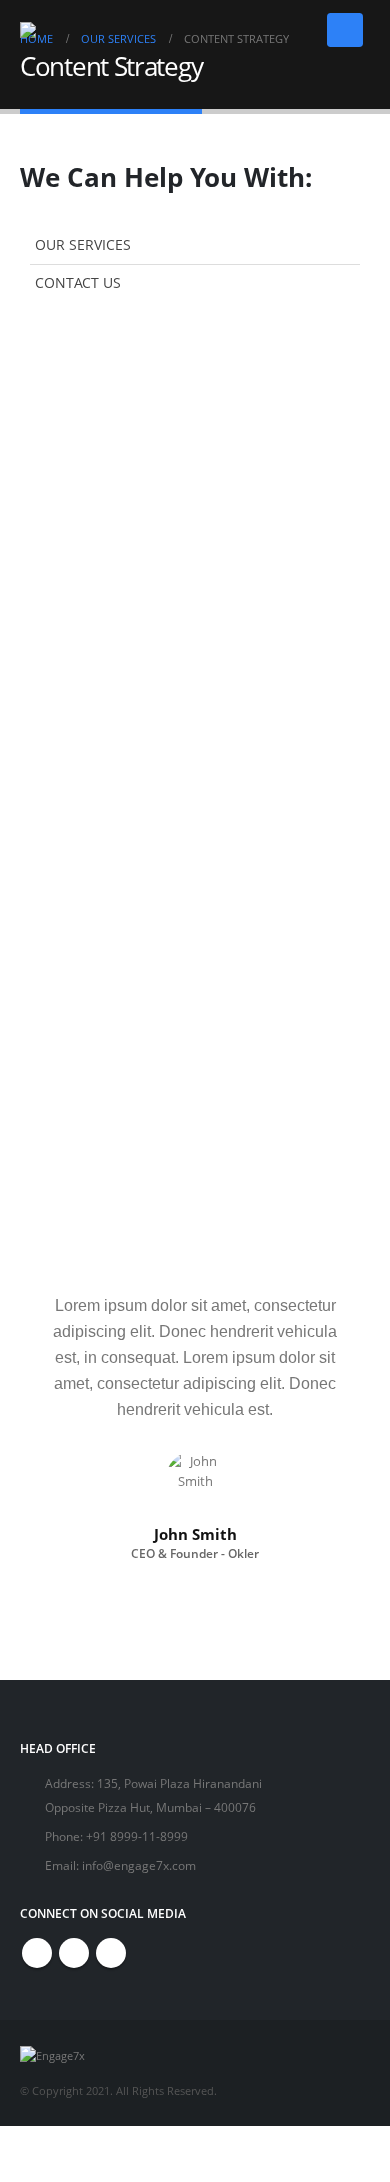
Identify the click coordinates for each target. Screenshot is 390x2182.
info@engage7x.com (139, 1865)
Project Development (120, 1157)
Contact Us (78, 282)
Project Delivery (100, 1221)
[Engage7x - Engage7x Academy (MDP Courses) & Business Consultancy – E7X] (56, 30)
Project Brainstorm (112, 1093)
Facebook (37, 1953)
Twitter (74, 1953)
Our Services (83, 244)
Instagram (111, 1953)
